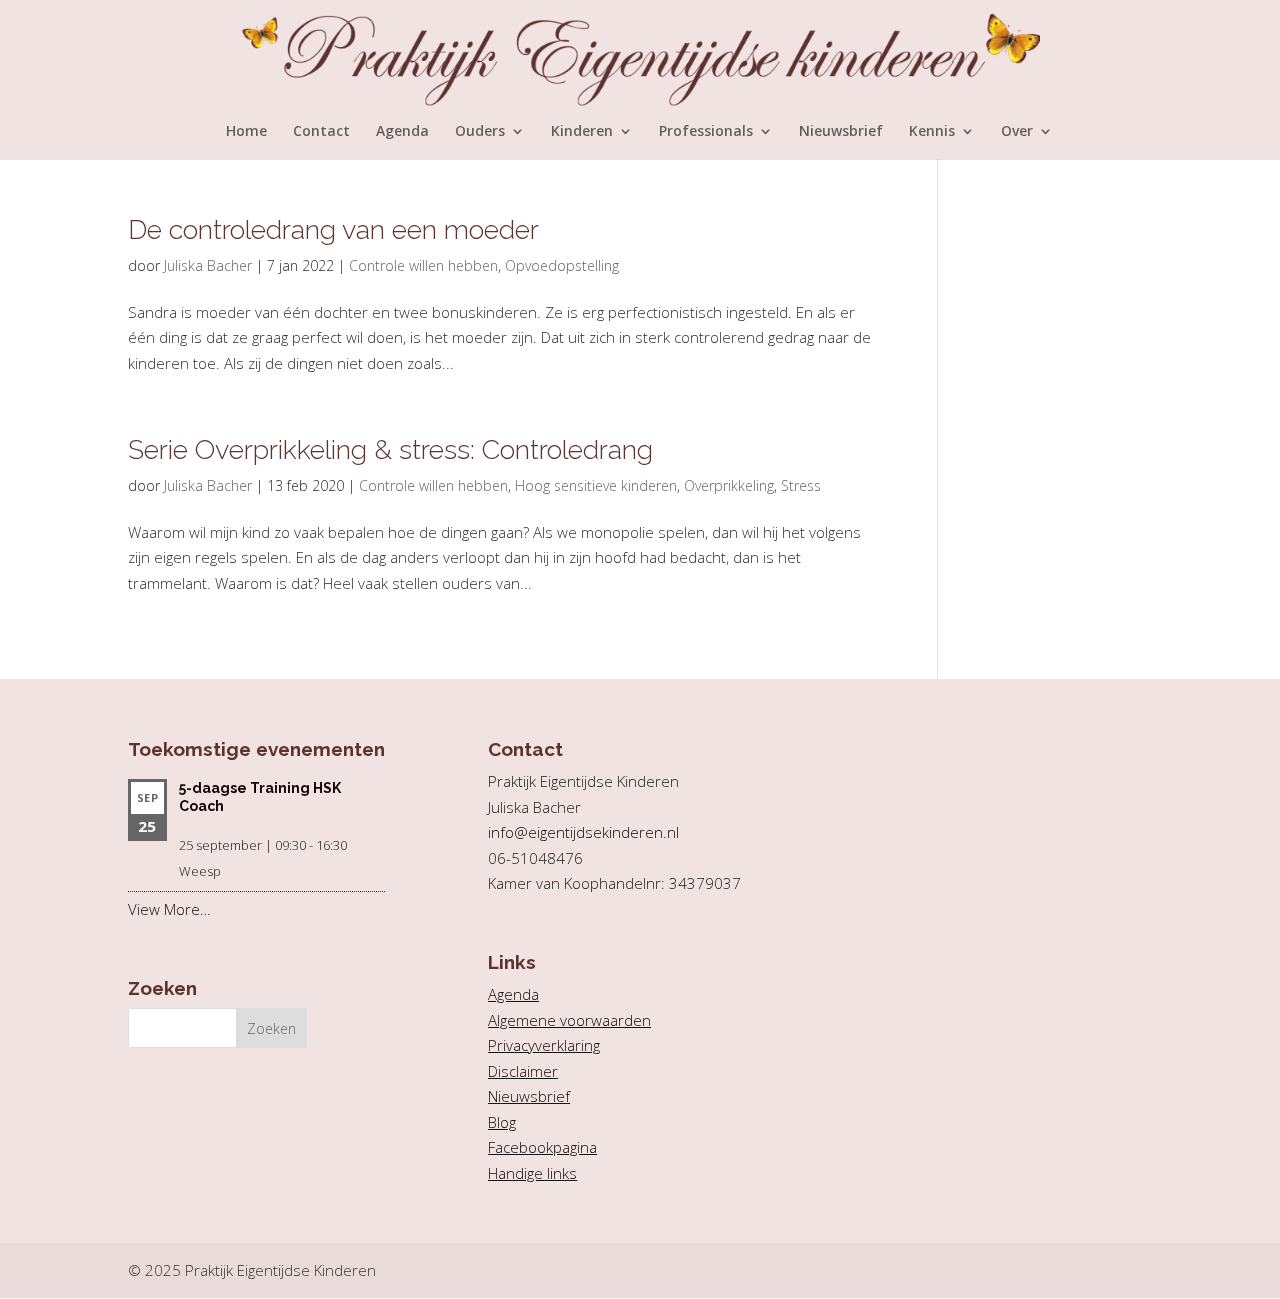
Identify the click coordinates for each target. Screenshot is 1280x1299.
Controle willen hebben (423, 265)
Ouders (480, 132)
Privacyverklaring (544, 1045)
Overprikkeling (729, 485)
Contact (321, 132)
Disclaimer (523, 1071)
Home (246, 132)
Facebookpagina (542, 1147)
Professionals (706, 132)
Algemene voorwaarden (569, 1020)
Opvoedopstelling (562, 265)
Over (1017, 132)
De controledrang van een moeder (333, 229)
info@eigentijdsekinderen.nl (583, 832)
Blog (502, 1122)
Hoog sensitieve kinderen (596, 485)
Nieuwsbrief (841, 132)
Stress (801, 485)
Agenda (402, 132)
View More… (169, 909)
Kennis (932, 132)
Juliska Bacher (208, 265)
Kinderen (582, 132)
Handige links (532, 1173)
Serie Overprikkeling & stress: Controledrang (390, 449)
